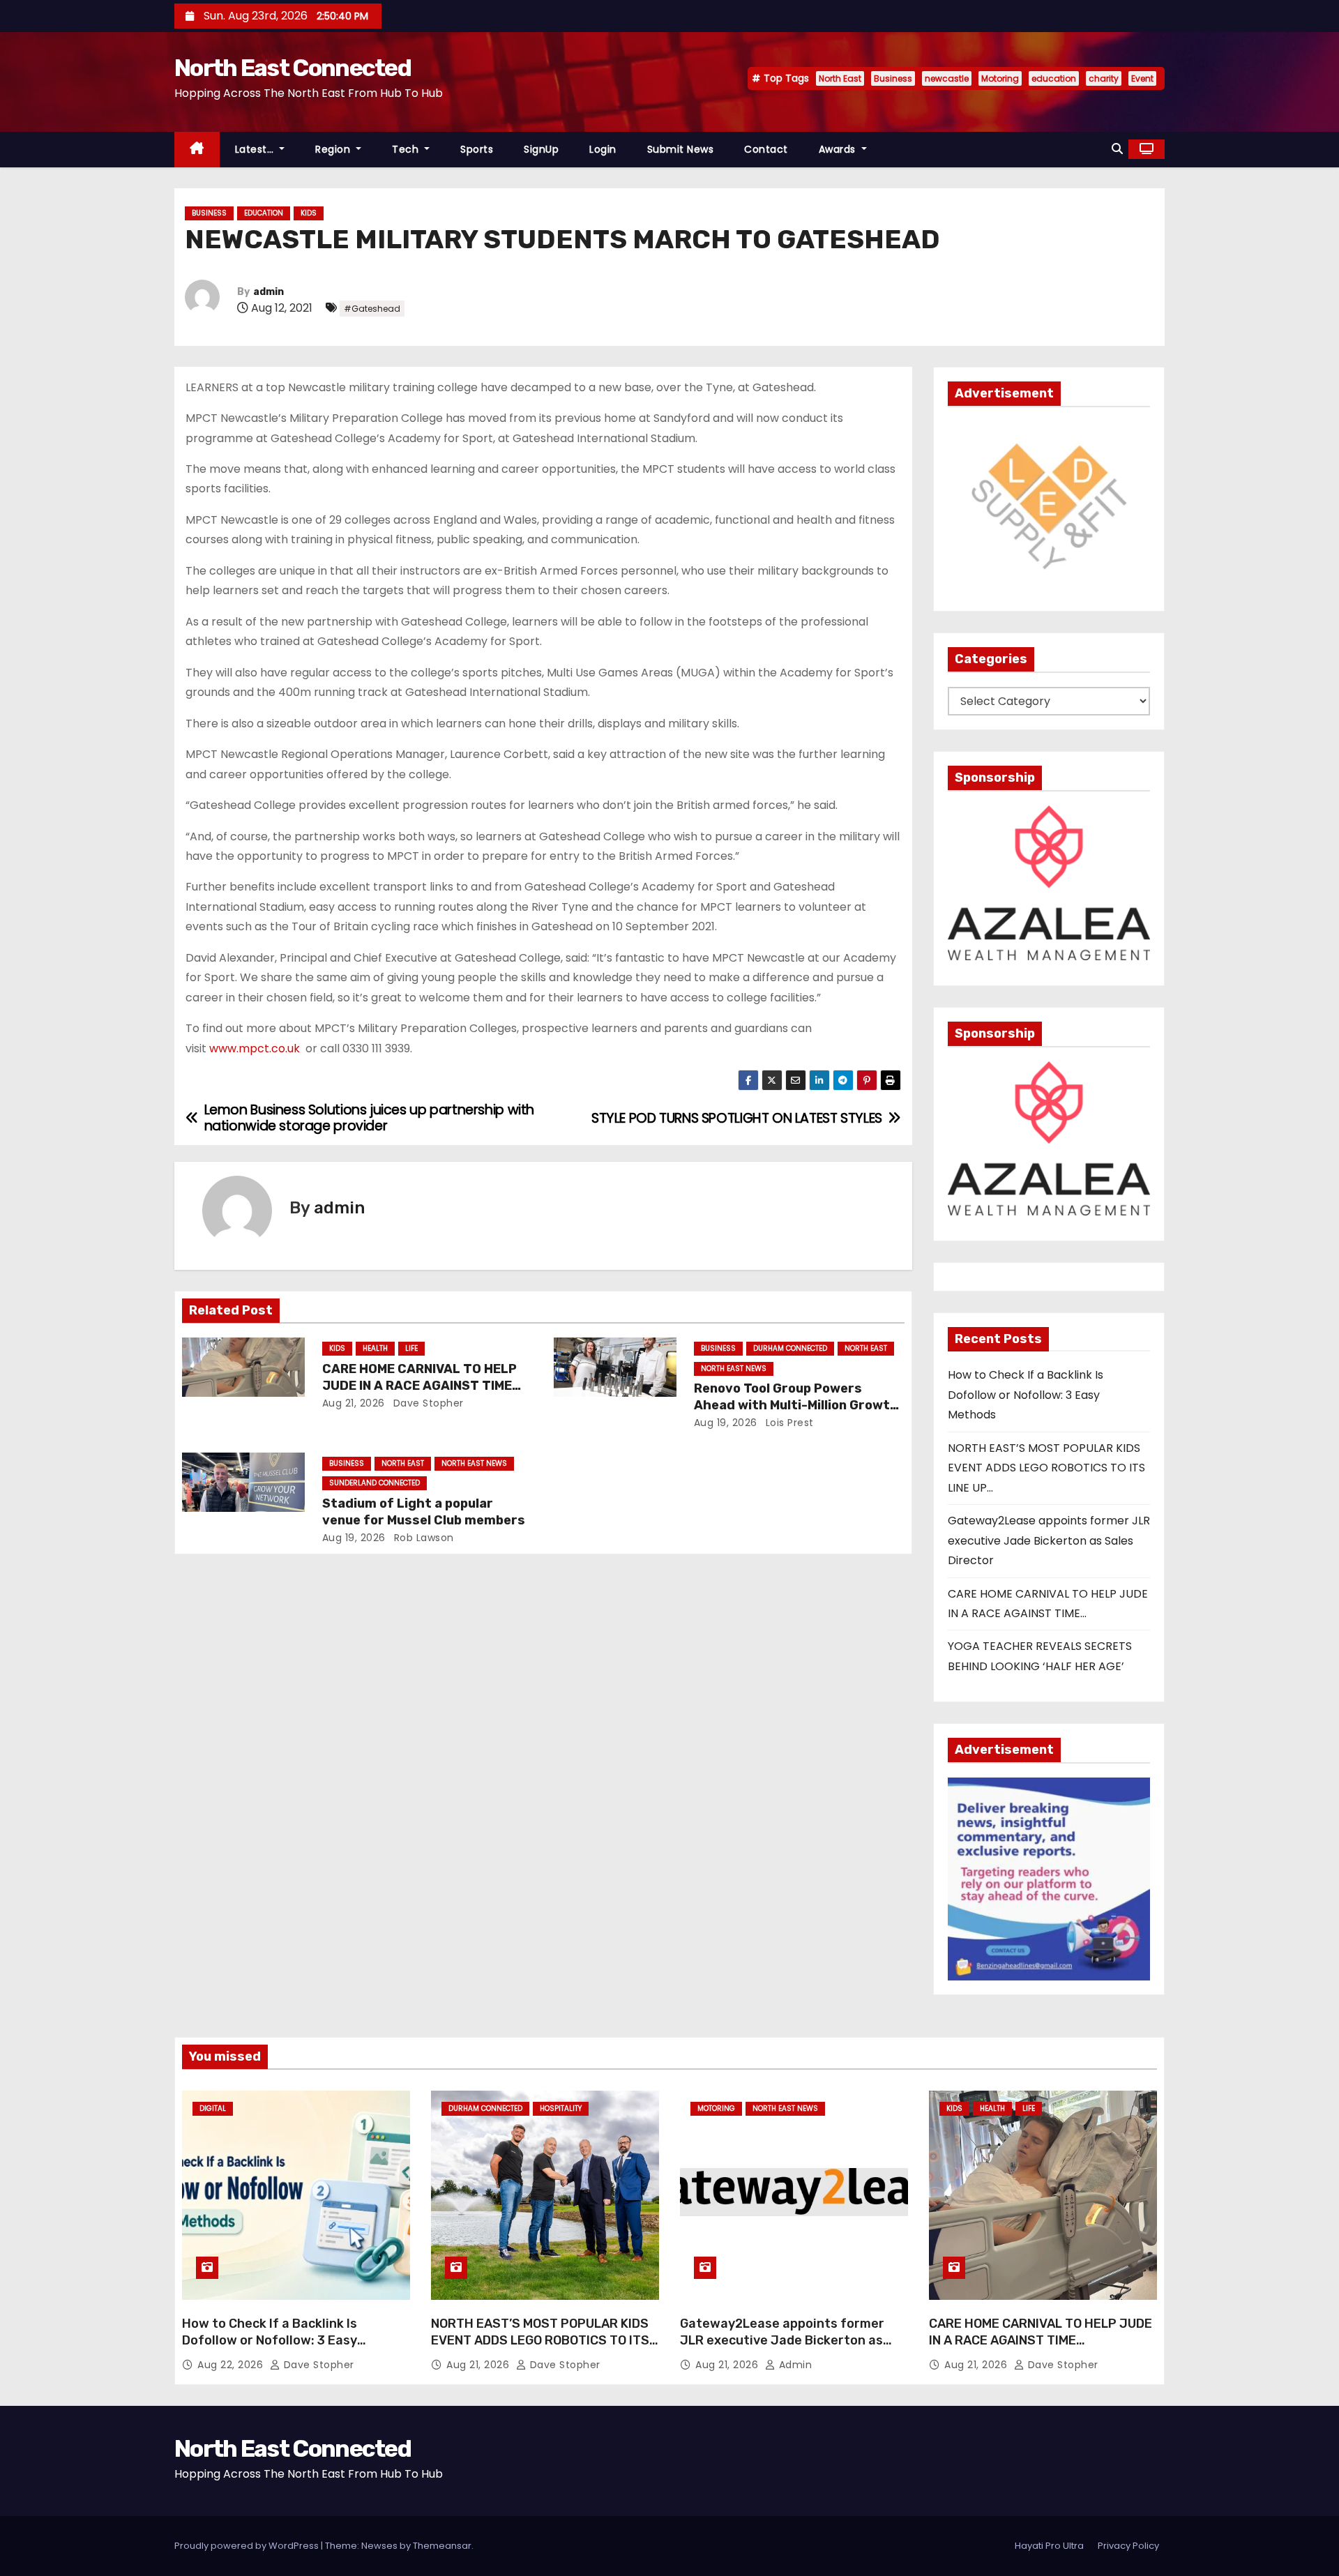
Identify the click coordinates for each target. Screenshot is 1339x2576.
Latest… (256, 149)
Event (1142, 78)
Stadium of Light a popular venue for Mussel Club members (424, 1512)
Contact (766, 149)
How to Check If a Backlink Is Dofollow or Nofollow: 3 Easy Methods (1026, 1395)
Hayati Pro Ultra (1049, 2546)
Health (375, 1348)
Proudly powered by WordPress (248, 2546)
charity (1104, 78)
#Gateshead (372, 309)
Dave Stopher (427, 1403)
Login (603, 149)
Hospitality (561, 2108)
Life (411, 1348)
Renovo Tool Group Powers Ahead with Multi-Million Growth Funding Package (796, 1405)
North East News (734, 1369)
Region (334, 149)
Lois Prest (788, 1423)
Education (264, 213)
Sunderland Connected (375, 1483)
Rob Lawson (422, 1538)
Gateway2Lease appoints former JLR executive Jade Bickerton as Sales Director (1049, 1540)
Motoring (1000, 78)
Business (893, 78)
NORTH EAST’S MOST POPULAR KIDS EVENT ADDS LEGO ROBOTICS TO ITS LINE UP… (1046, 1468)
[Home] (197, 150)
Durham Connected (790, 1348)
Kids (309, 213)
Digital (213, 2108)
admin (268, 292)
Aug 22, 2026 (232, 2365)
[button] (1117, 149)
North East (840, 78)
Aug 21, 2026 (354, 1403)
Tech (407, 149)
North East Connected (293, 68)
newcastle (947, 78)
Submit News (681, 149)
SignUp (541, 149)
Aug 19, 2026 (726, 1423)
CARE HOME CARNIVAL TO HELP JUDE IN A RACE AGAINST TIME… (422, 1377)
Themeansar (442, 2546)
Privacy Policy (1128, 2546)
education (1054, 78)
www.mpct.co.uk (255, 1048)
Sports (477, 149)
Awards (839, 149)
